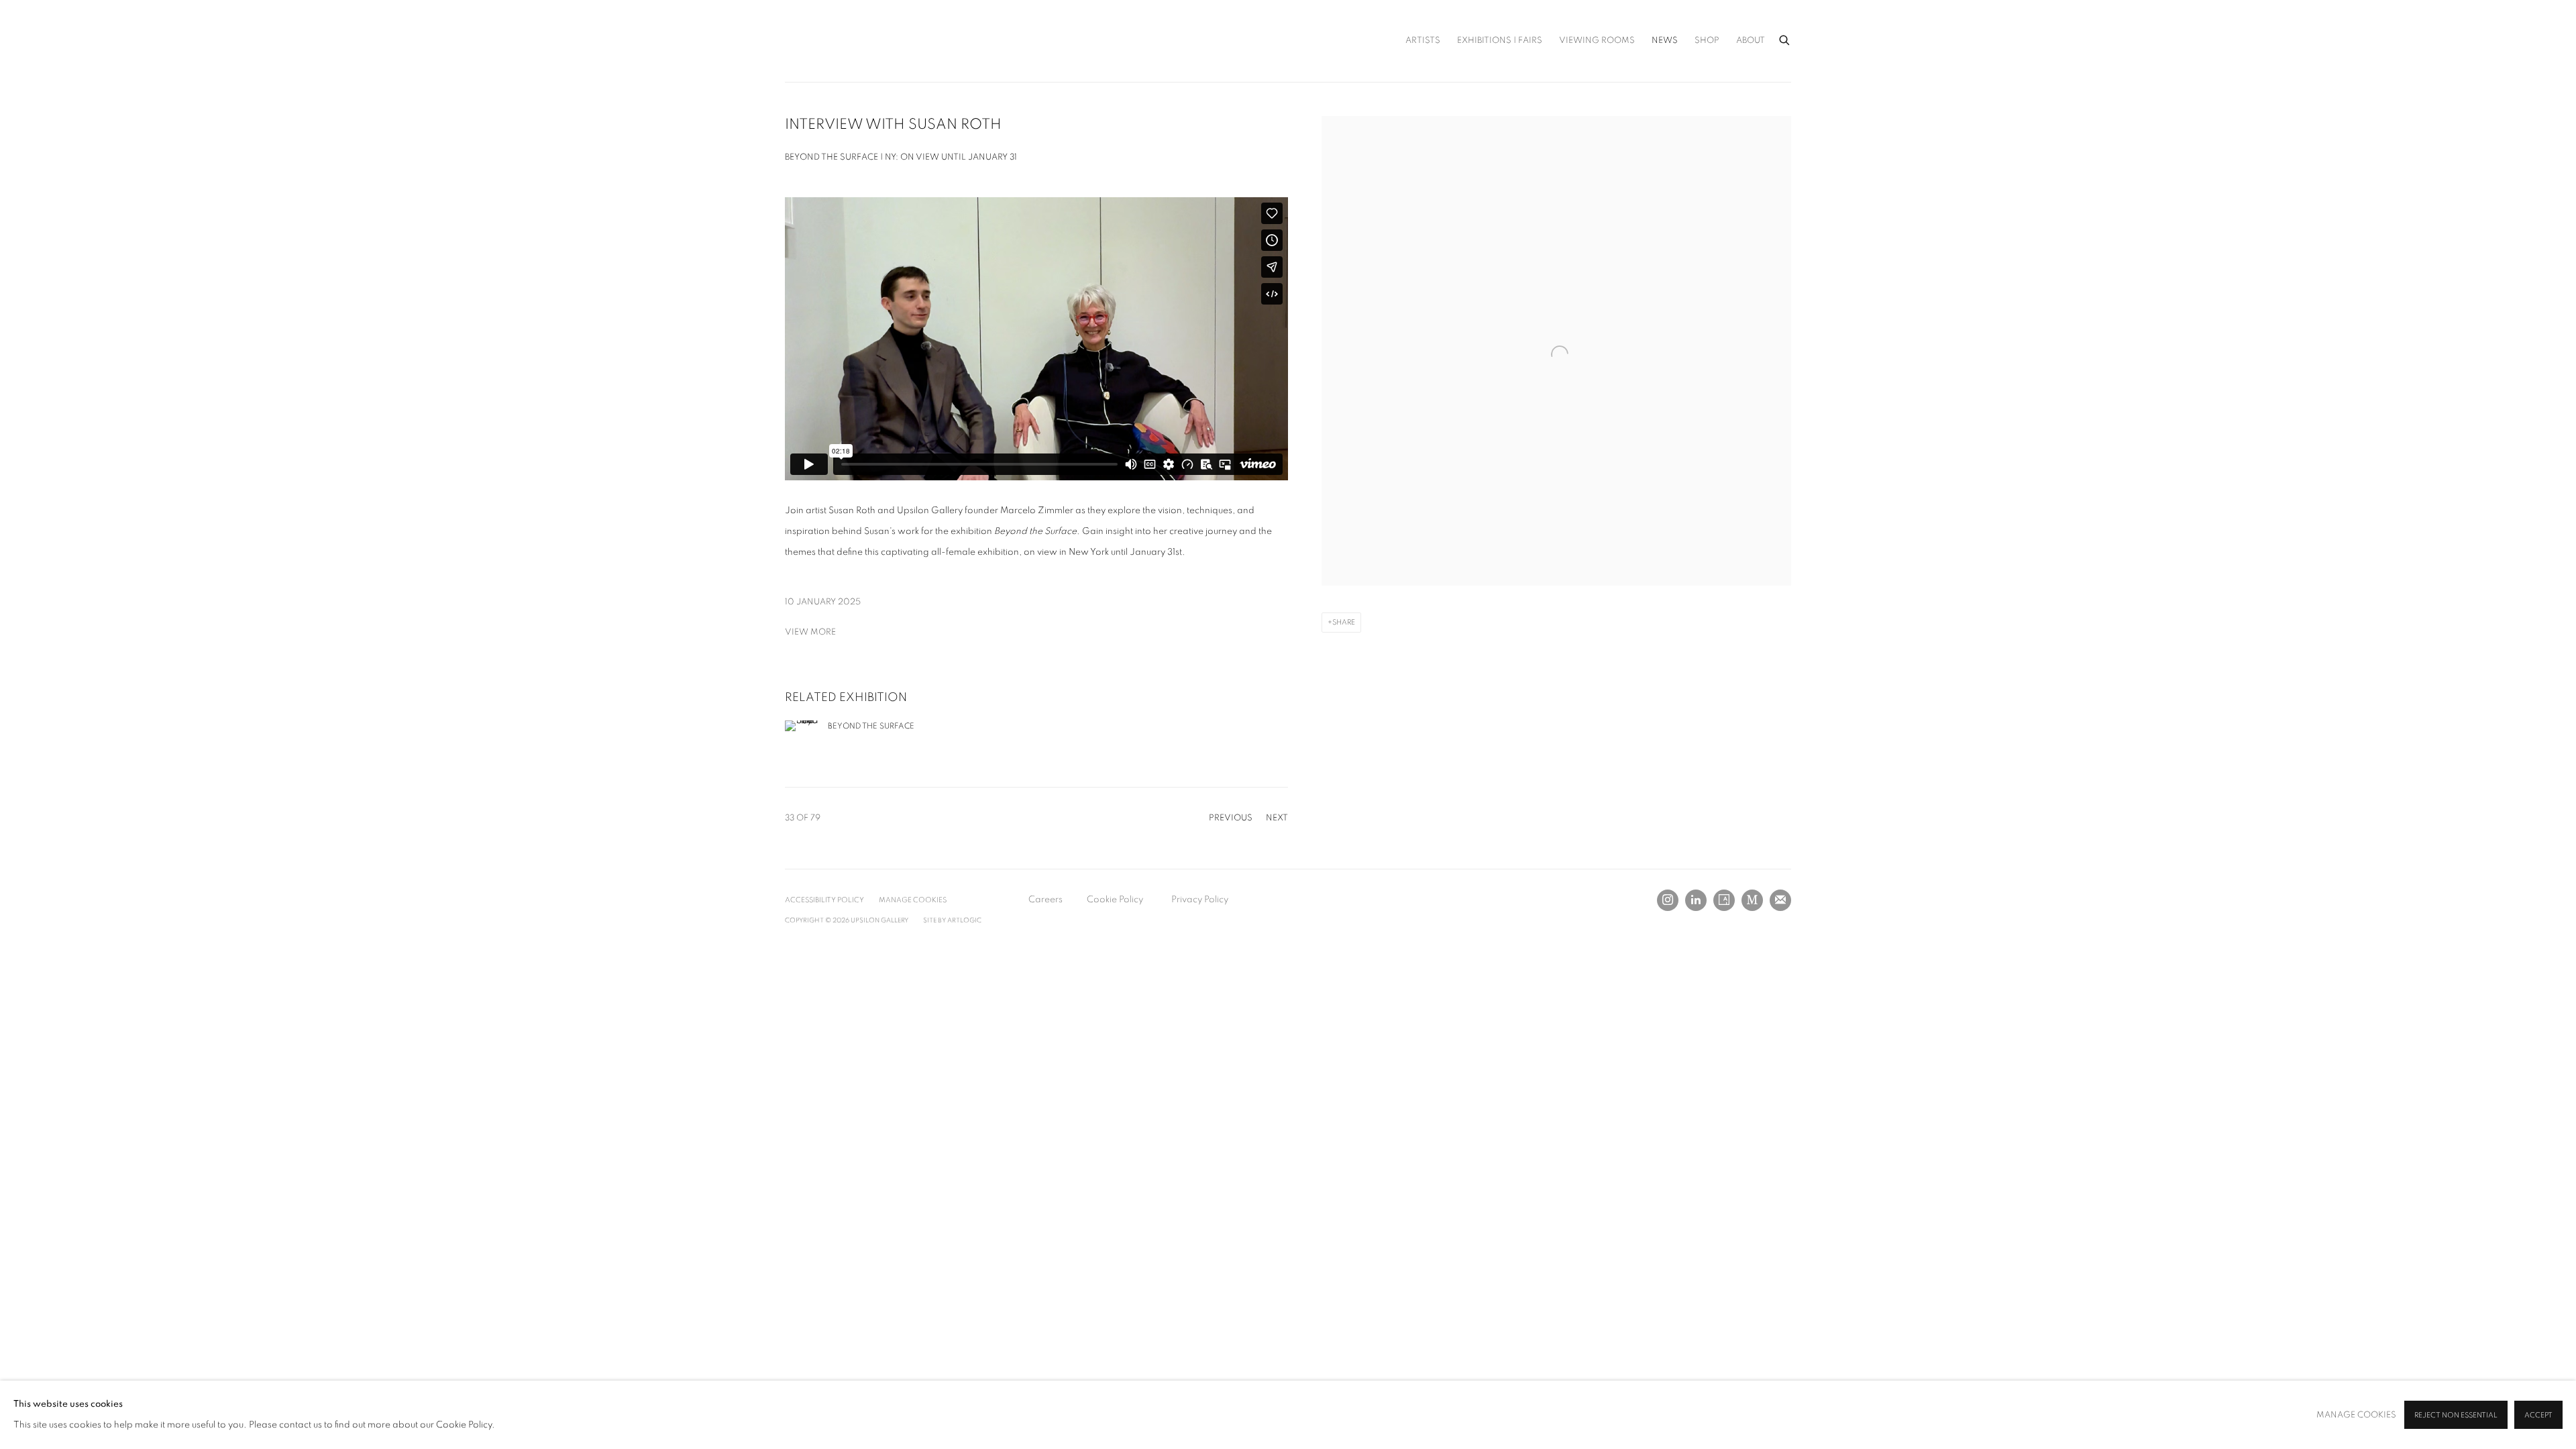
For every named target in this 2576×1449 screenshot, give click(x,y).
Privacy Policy (1200, 900)
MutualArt (1752, 900)
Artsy (1724, 900)
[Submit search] (1785, 38)
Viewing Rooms (1597, 41)
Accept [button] (2538, 1415)
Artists (1423, 41)
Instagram (1668, 900)
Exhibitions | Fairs (1500, 41)
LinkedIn (1696, 900)
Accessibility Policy (824, 900)
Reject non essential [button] (2456, 1415)
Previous (1231, 818)
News (1665, 41)
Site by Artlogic (952, 920)
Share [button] (1344, 622)
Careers (1045, 900)
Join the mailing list (1780, 900)
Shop (1707, 41)
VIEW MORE (810, 632)
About (1751, 41)
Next (1277, 818)
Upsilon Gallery (852, 41)
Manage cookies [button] (913, 900)
